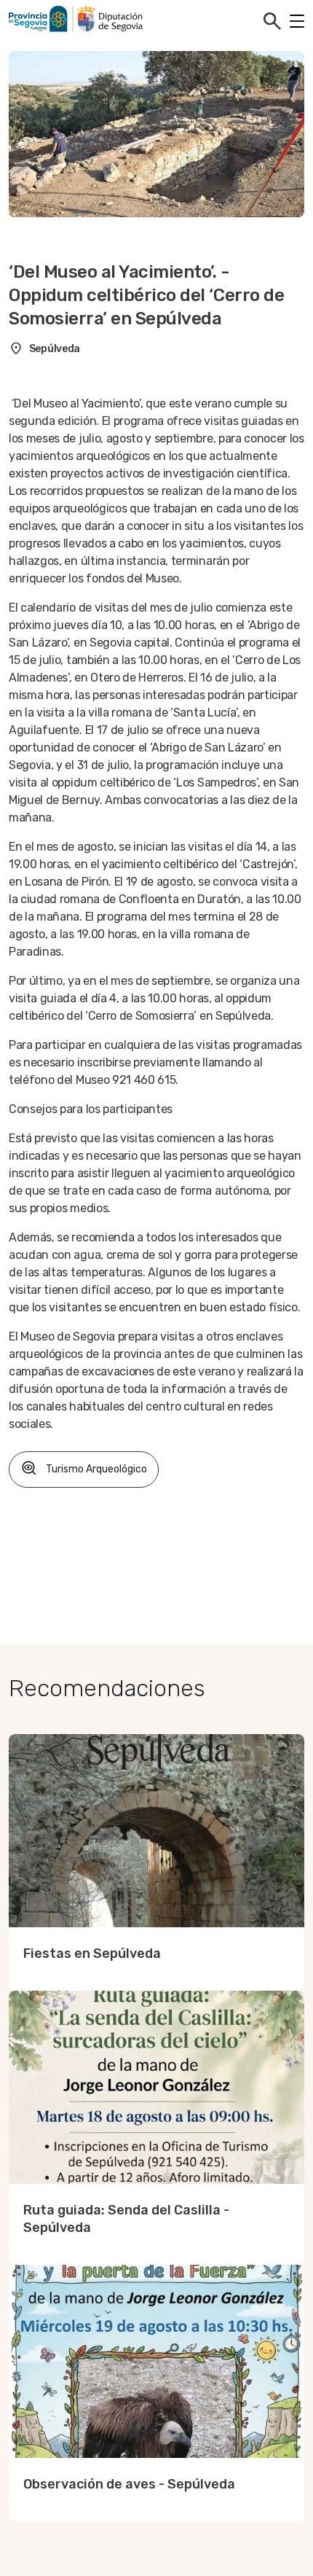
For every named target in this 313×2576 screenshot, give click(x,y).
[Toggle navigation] (297, 21)
